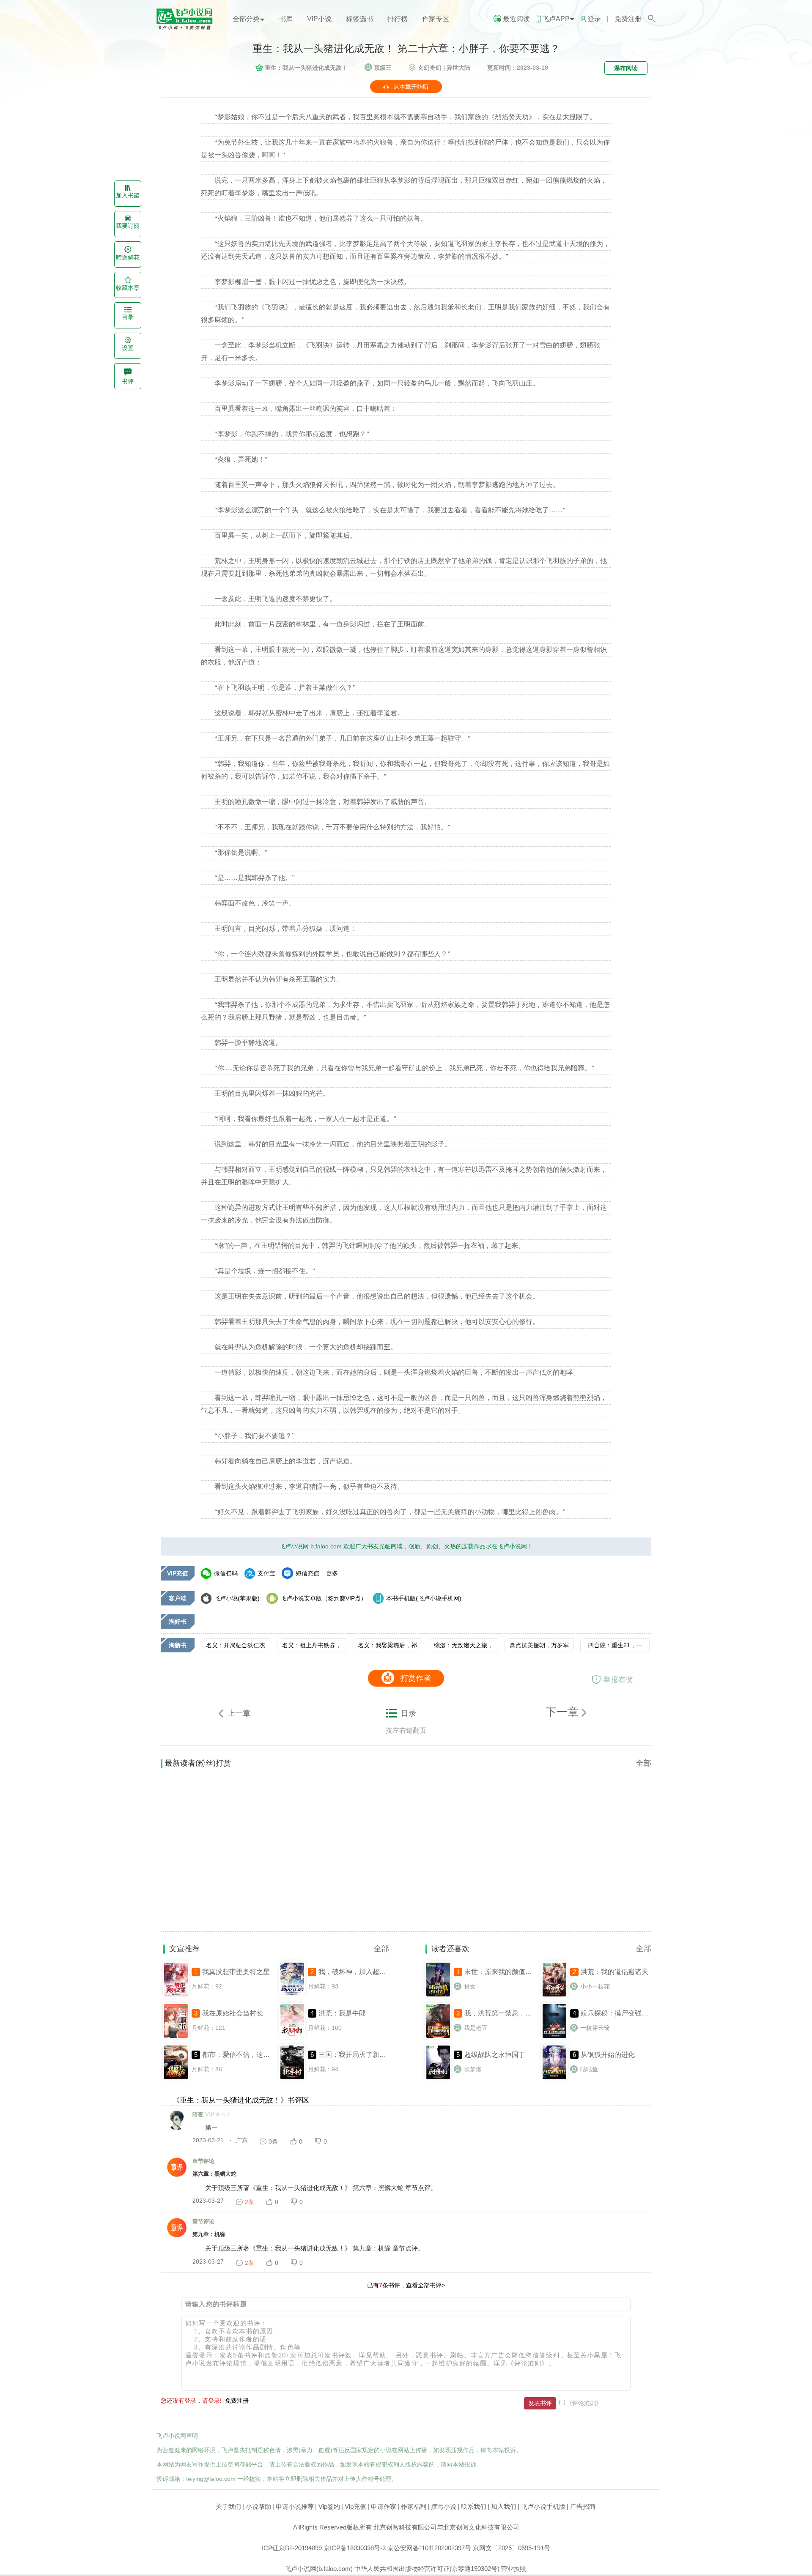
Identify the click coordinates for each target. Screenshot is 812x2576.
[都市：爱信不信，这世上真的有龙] (176, 2078)
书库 (286, 19)
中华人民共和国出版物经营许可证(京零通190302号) (427, 2569)
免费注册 (628, 19)
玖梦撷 (473, 2069)
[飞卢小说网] (188, 27)
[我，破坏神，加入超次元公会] (292, 1996)
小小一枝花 (595, 1986)
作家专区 (436, 19)
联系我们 (474, 2506)
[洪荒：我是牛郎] (292, 2037)
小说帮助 (258, 2506)
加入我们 (504, 2506)
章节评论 (203, 2161)
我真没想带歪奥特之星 (236, 1972)
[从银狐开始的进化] (554, 2078)
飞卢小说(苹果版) (237, 1598)
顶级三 (383, 68)
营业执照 (513, 2569)
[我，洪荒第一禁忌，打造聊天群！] (438, 2037)
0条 (273, 2141)
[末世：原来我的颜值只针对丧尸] (438, 1996)
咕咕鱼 (589, 2069)
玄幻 (430, 68)
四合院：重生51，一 (615, 1645)
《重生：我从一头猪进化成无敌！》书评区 (241, 2100)
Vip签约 (329, 2506)
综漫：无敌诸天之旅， (464, 1645)
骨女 (470, 1986)
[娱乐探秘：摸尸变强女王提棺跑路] (554, 2037)
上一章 (239, 1713)
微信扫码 (226, 1573)
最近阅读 (516, 19)
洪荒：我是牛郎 (342, 2013)
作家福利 (414, 2506)
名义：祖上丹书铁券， (312, 1645)
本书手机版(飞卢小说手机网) (424, 1598)
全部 (644, 1763)
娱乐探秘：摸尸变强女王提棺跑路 (631, 2013)
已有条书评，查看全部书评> (406, 2285)
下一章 (564, 1712)
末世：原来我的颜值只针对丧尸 (512, 1972)
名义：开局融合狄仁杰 (236, 1645)
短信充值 (307, 1573)
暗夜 (198, 2115)
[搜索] (652, 19)
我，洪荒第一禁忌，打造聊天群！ (515, 2013)
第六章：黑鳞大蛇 (214, 2174)
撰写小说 (444, 2506)
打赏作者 (416, 1678)
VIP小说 (319, 19)
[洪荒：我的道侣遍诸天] (554, 1996)
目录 (409, 1713)
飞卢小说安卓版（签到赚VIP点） (324, 1598)
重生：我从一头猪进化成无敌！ (306, 68)
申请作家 (384, 2506)
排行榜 (398, 19)
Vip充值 (355, 2506)
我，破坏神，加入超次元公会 (362, 1972)
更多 (332, 1573)
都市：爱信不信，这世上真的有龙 (253, 2055)
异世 (458, 68)
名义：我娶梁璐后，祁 (387, 1645)
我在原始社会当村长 (233, 2013)
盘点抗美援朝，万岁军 (539, 1645)
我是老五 (476, 2028)
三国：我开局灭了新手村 (356, 2055)
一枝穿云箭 (595, 2028)
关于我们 (228, 2506)
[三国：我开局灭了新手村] (292, 2078)
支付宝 (266, 1573)
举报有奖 (618, 1680)
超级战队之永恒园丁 (495, 2055)
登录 (594, 19)
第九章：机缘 (209, 2234)
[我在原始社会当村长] (176, 2037)
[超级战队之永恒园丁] (438, 2078)
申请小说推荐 (295, 2506)
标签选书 (359, 19)
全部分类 (246, 19)
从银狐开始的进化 (608, 2055)
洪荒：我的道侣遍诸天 (614, 1972)
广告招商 (583, 2506)
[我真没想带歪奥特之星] (176, 1996)
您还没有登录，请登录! (191, 2401)
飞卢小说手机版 (543, 2506)
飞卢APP (556, 19)
